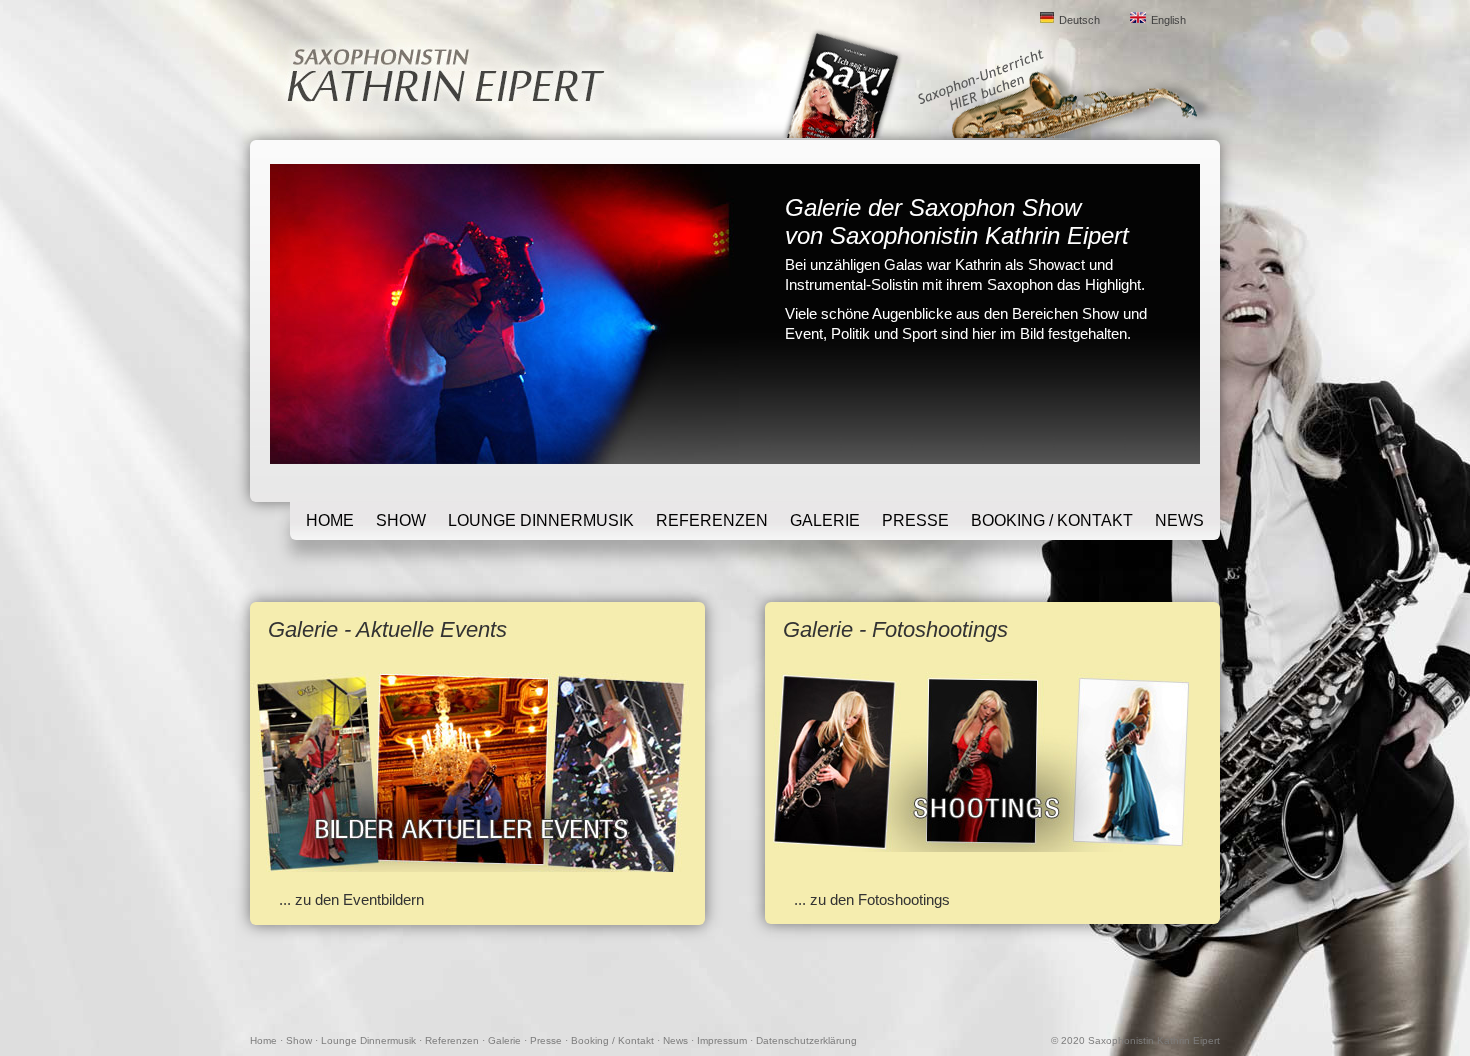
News (1179, 520)
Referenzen (712, 520)
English (1168, 20)
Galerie (825, 520)
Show (401, 520)
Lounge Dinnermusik (541, 520)
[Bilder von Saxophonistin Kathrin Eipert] (471, 866)
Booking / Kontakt (1052, 520)
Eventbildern (383, 899)
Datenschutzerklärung (806, 1040)
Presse (915, 520)
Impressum (722, 1040)
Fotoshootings (904, 899)
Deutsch (1079, 20)
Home (330, 520)
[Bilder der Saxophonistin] (986, 846)
